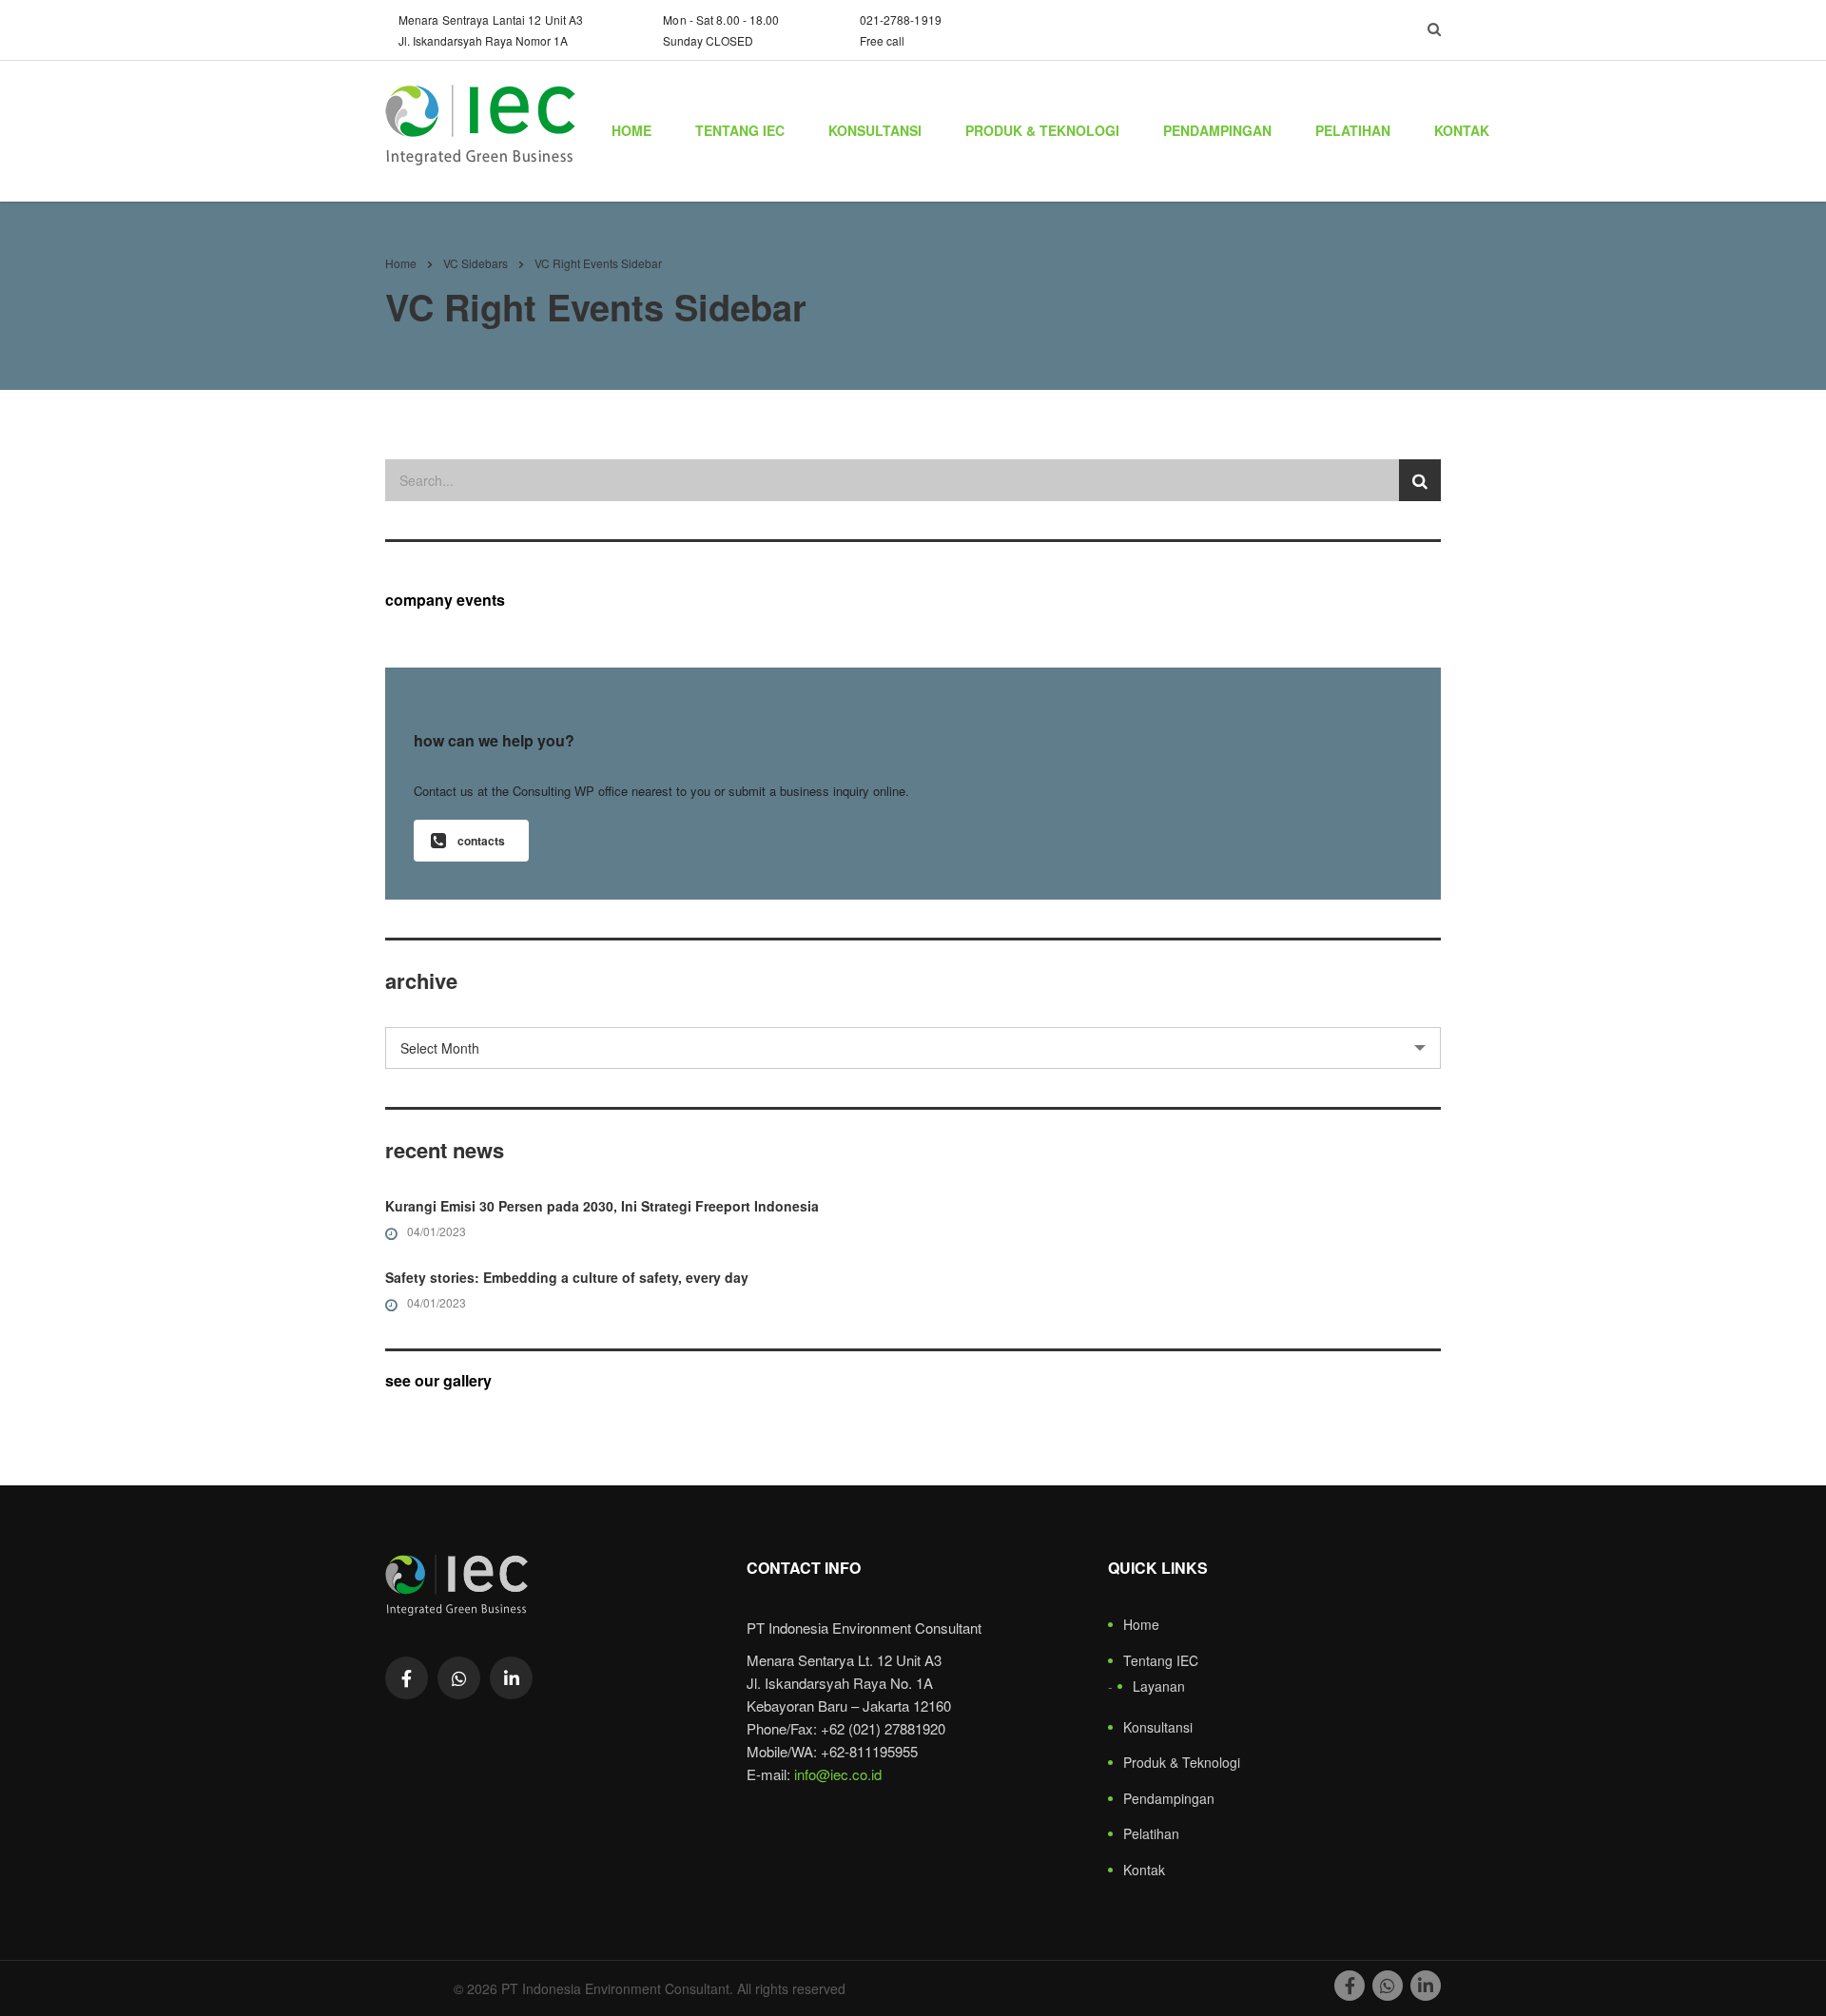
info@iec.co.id (838, 1774)
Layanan (1159, 1687)
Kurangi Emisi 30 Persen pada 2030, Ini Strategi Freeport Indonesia (602, 1206)
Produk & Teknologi (1042, 130)
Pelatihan (1353, 130)
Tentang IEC (740, 130)
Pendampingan (1217, 130)
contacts (481, 841)
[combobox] (913, 1048)
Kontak (1462, 130)
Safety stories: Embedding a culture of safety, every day (567, 1277)
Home (631, 130)
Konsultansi (875, 130)
